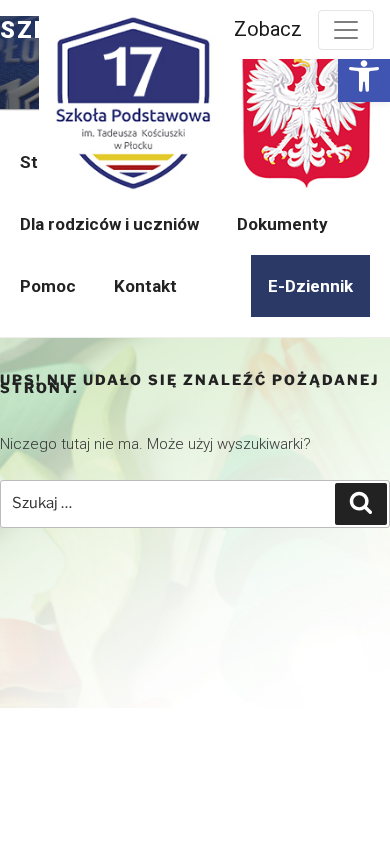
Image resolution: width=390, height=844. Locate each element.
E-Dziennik (310, 286)
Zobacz (268, 29)
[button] (364, 76)
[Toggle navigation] (346, 30)
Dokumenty (282, 224)
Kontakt (145, 286)
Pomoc (48, 286)
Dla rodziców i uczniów (109, 224)
